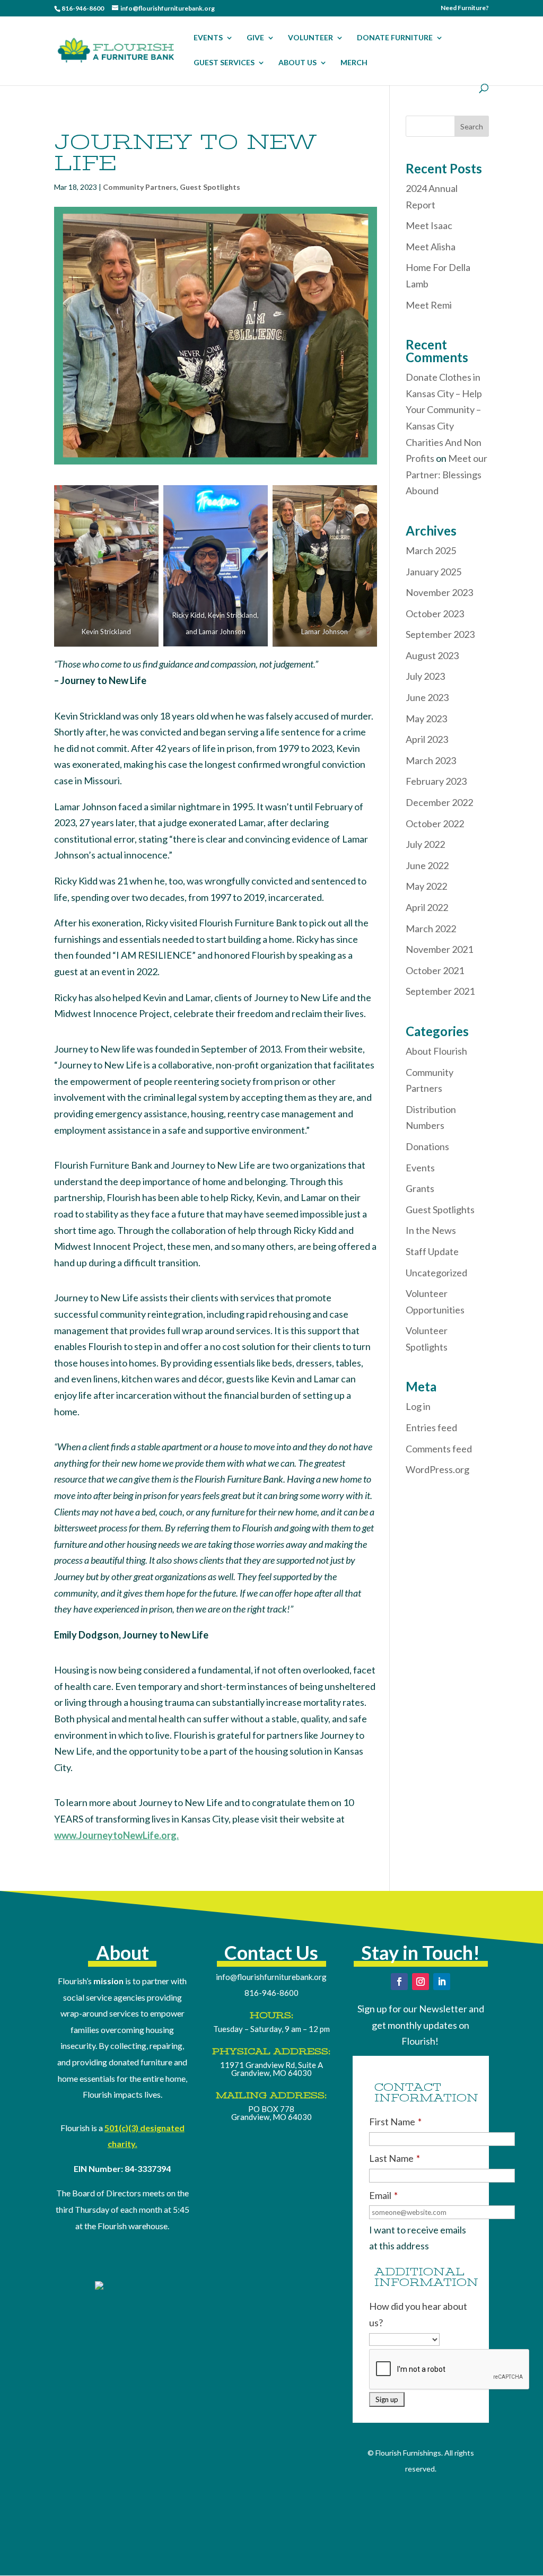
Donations (427, 1146)
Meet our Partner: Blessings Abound (446, 474)
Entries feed (431, 1427)
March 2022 (431, 928)
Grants (420, 1188)
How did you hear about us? (418, 2314)
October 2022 (435, 823)
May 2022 (426, 886)
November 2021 (439, 949)
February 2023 (436, 781)
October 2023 (435, 614)
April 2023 (427, 739)
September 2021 (440, 991)
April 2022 (427, 907)
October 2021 (435, 970)
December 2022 (439, 802)
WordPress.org (437, 1469)
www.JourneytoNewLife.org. (116, 1835)
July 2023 (425, 676)
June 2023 (427, 697)
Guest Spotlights (210, 187)
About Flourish (436, 1051)
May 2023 (426, 719)
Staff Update (432, 1251)
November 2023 (439, 592)
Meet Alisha (431, 247)
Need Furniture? (465, 8)
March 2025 (431, 550)
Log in (418, 1406)
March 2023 (431, 760)
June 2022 (427, 865)
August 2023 (432, 655)
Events (420, 1168)
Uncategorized (436, 1273)
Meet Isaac (429, 225)
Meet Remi (429, 305)
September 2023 (440, 634)
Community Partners (140, 187)
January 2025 (433, 572)
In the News (431, 1230)
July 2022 (425, 844)
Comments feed (439, 1449)
